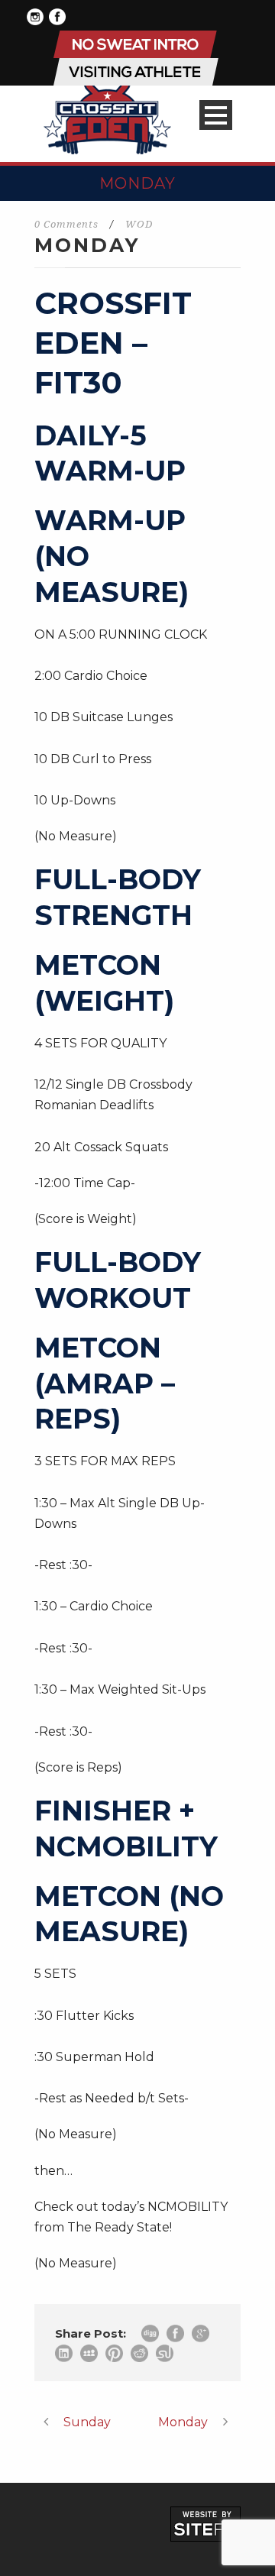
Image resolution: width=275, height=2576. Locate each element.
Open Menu (216, 115)
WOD (139, 224)
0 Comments (66, 224)
